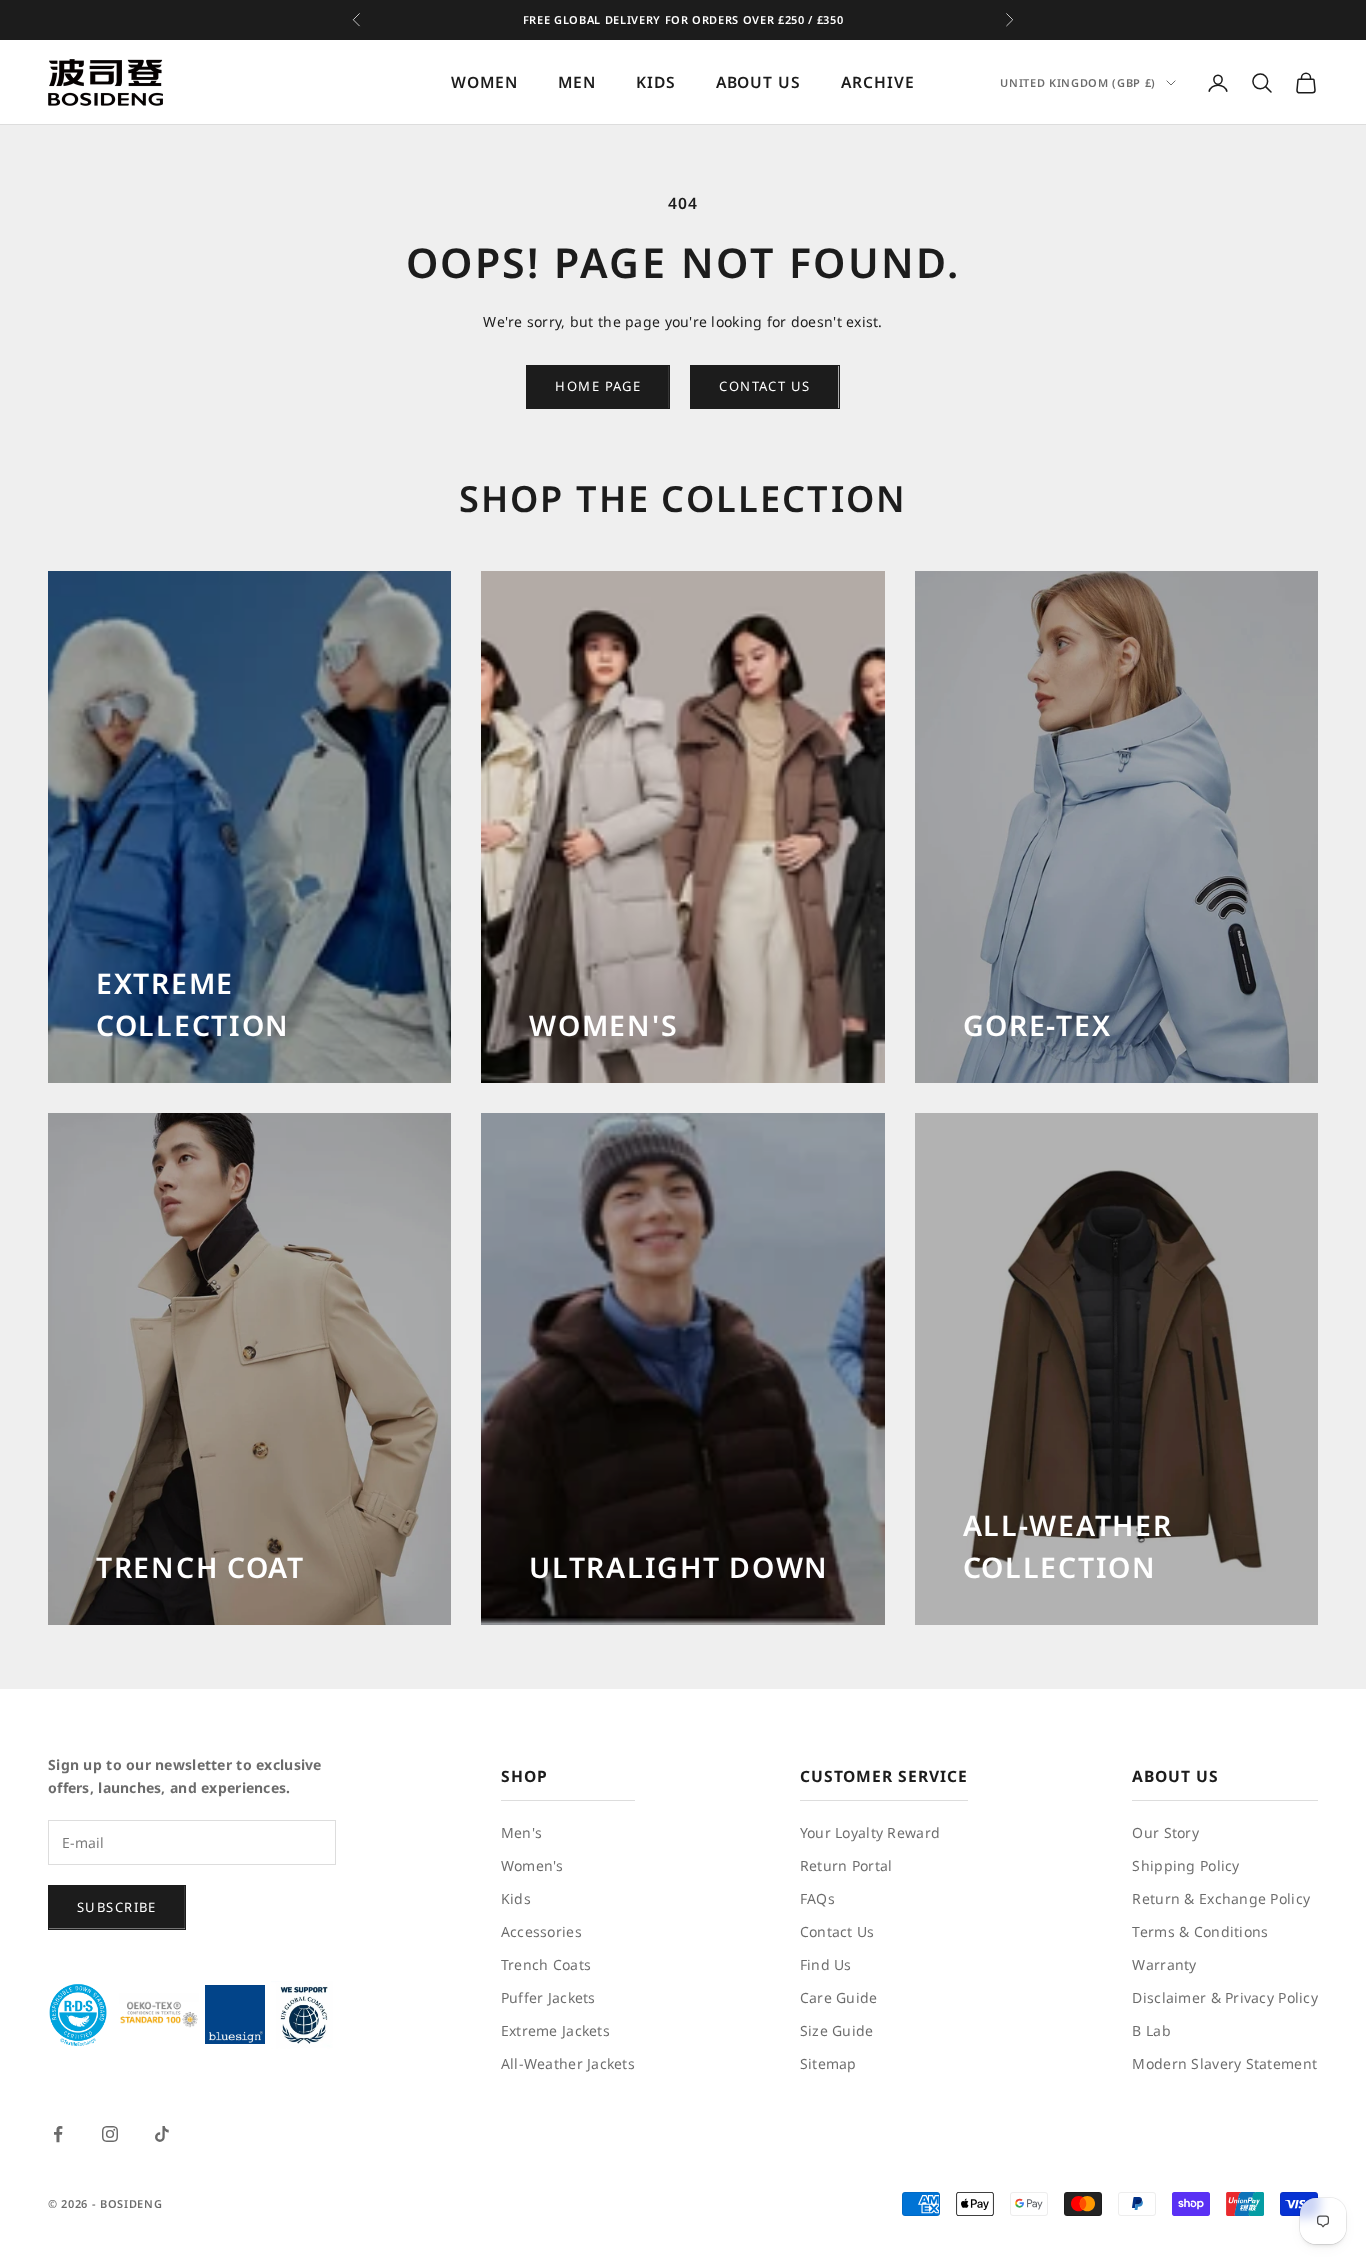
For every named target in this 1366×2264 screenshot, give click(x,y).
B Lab (1151, 2030)
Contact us (764, 386)
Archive (878, 83)
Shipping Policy (1185, 1865)
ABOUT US (759, 83)
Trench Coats (546, 1964)
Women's (532, 1865)
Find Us (826, 1964)
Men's (521, 1832)
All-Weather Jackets (568, 2063)
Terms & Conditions (1200, 1931)
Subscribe (117, 1907)
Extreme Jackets (555, 2030)
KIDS (656, 83)
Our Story (1165, 1832)
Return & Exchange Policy (1221, 1898)
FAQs (817, 1898)
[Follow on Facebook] (58, 2134)
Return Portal (846, 1865)
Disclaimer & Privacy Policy (1225, 1997)
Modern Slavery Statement (1224, 2063)
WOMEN (484, 83)
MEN (577, 83)
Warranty (1164, 1964)
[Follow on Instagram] (110, 2134)
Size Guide (837, 2030)
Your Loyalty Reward (870, 1832)
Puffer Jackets (548, 1997)
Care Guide (839, 1997)
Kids (516, 1898)
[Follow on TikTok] (162, 2134)
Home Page (598, 386)
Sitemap (828, 2063)
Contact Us (837, 1931)
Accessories (541, 1931)
